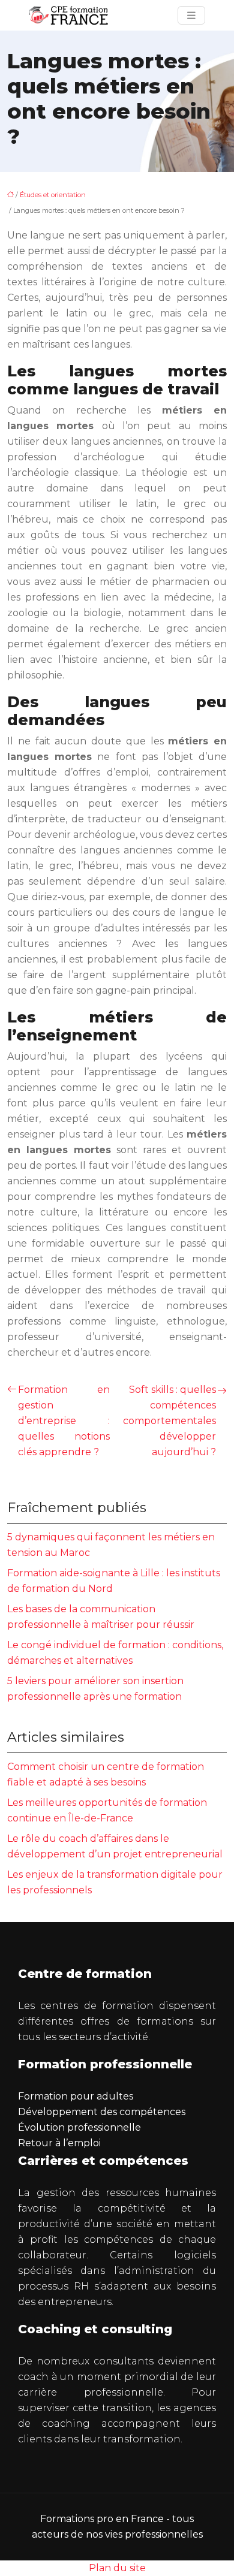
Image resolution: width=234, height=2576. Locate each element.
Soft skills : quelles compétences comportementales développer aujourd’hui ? (169, 1421)
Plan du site (117, 2568)
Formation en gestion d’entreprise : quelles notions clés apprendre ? (64, 1421)
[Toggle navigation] (191, 15)
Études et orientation (53, 195)
